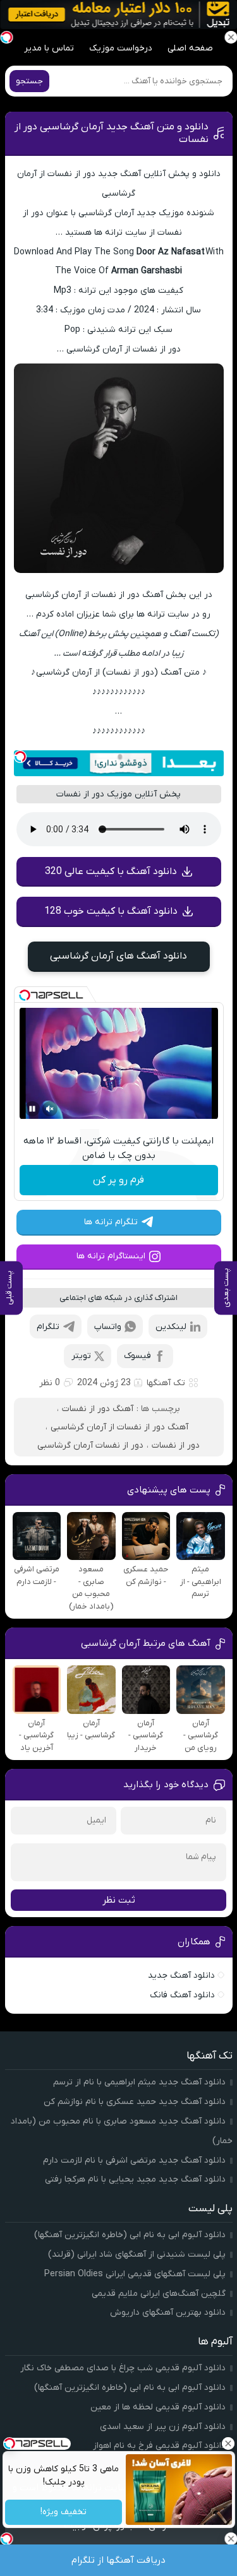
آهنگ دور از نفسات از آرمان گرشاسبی (119, 1427)
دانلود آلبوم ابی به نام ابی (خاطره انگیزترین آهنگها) (130, 2235)
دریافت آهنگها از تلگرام (118, 2560)
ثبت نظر (119, 1900)
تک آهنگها (166, 1383)
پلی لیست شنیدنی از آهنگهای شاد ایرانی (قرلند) (137, 2254)
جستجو (29, 81)
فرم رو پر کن (118, 1180)
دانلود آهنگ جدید (181, 1976)
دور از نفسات (176, 1445)
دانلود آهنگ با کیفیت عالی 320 (111, 871)
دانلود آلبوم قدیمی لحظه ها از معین (158, 2407)
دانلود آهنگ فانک (182, 1995)
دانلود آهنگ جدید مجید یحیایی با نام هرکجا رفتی (135, 2179)
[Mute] (50, 1109)
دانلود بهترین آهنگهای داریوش (168, 2313)
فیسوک (137, 1356)
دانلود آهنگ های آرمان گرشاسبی (118, 956)
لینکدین (171, 1327)
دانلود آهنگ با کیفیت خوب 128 (111, 911)
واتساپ (108, 1327)
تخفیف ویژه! (64, 2513)
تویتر (81, 1356)
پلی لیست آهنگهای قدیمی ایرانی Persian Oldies (135, 2274)
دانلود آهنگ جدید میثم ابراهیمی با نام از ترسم (139, 2082)
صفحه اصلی (190, 48)
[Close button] (228, 2443)
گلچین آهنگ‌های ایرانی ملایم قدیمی (159, 2294)
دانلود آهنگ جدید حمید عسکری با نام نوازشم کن (135, 2102)
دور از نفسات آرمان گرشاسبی (90, 1445)
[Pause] (32, 1109)
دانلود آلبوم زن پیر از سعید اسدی (163, 2427)
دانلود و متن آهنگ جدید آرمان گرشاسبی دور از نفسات (112, 133)
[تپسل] (20, 757)
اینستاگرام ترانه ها (111, 1256)
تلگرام (48, 1327)
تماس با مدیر (49, 48)
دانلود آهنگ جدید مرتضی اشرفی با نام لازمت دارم (134, 2160)
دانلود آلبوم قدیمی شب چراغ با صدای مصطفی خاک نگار (123, 2368)
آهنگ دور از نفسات (98, 1409)
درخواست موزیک (121, 48)
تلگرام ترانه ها (111, 1222)
